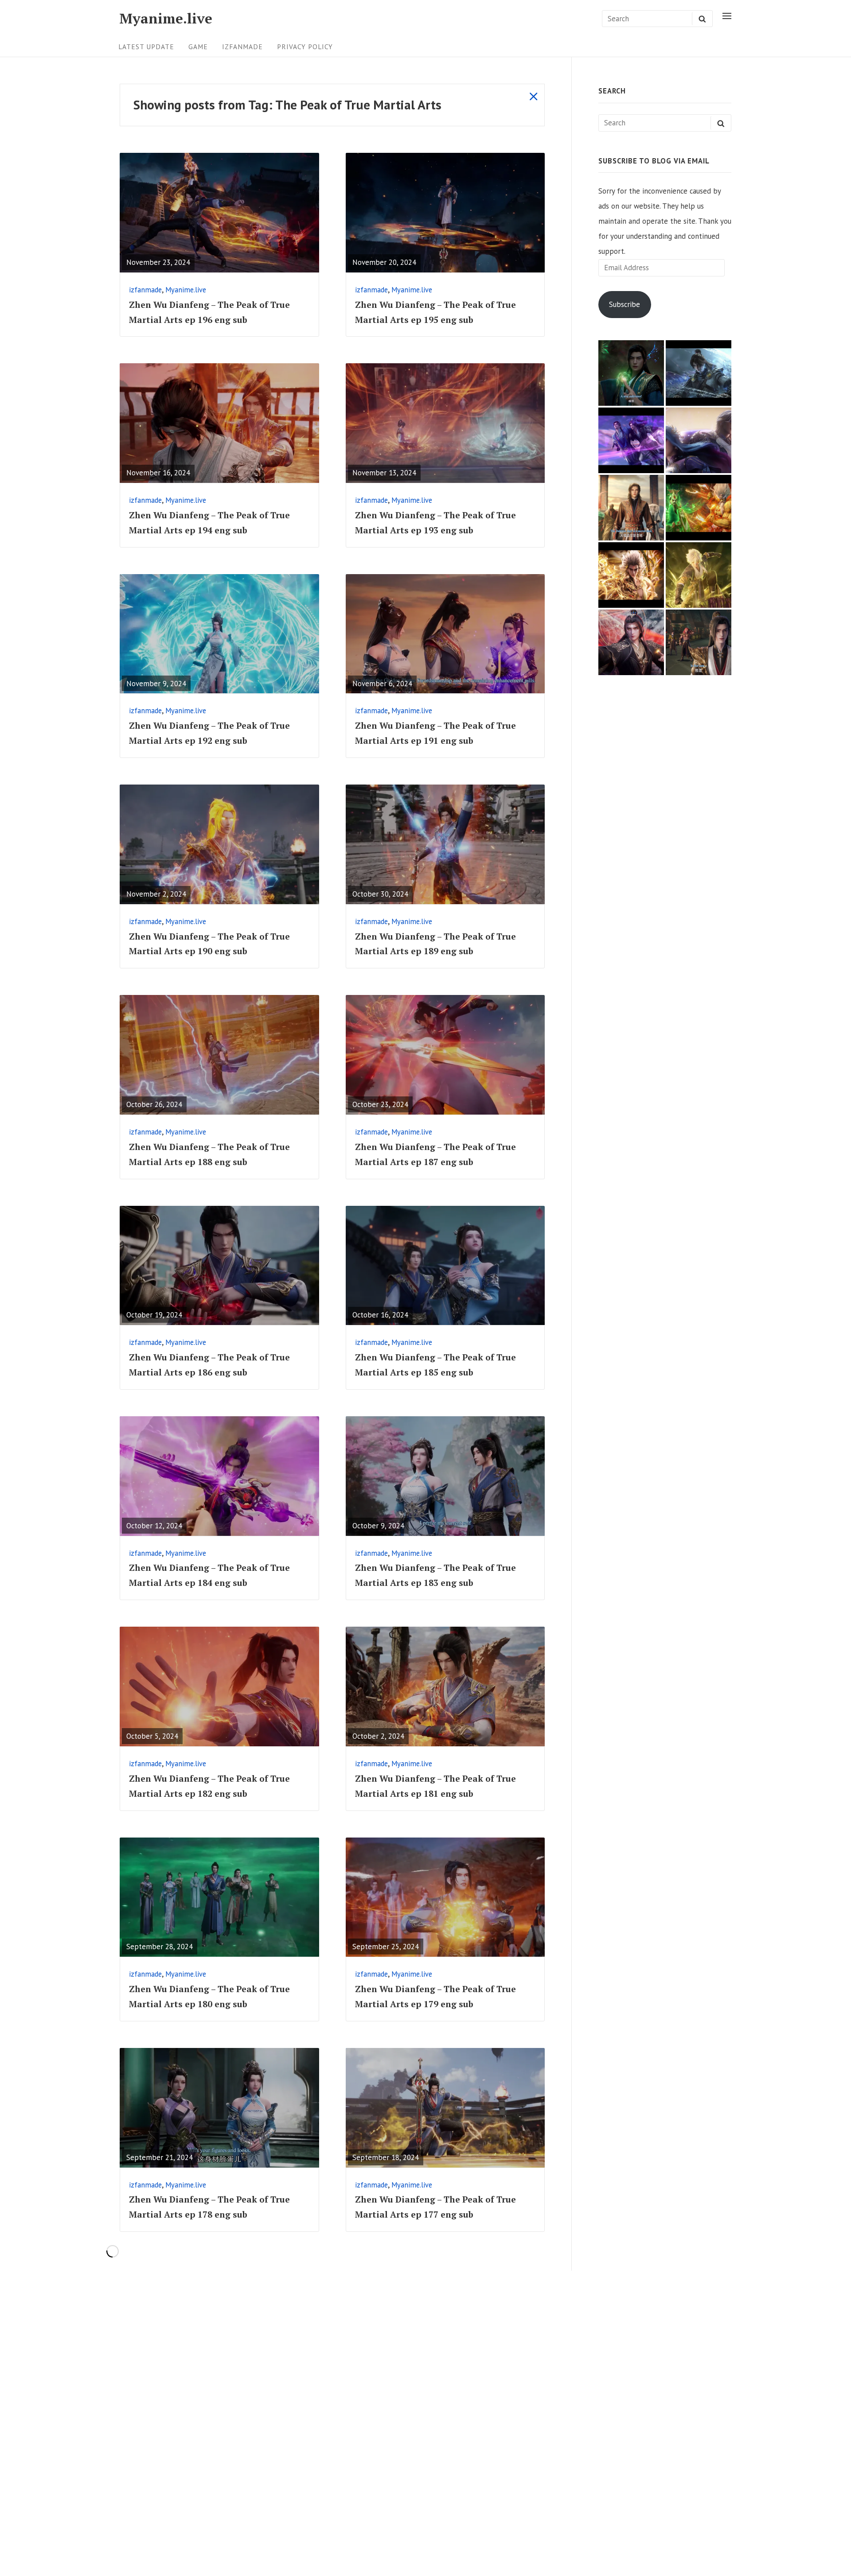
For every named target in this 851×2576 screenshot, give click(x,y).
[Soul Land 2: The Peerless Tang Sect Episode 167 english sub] (699, 440)
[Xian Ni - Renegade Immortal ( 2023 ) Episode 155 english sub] (631, 440)
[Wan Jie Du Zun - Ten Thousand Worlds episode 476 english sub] (631, 642)
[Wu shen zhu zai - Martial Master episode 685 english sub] (699, 642)
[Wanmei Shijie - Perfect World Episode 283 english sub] (631, 575)
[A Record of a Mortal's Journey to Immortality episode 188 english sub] (631, 373)
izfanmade (242, 47)
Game (198, 47)
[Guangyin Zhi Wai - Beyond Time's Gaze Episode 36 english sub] (699, 373)
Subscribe (625, 304)
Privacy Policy (305, 47)
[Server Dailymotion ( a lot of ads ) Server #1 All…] (699, 508)
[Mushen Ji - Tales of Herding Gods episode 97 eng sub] (631, 508)
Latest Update (146, 47)
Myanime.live (166, 18)
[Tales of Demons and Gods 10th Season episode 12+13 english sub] (699, 575)
